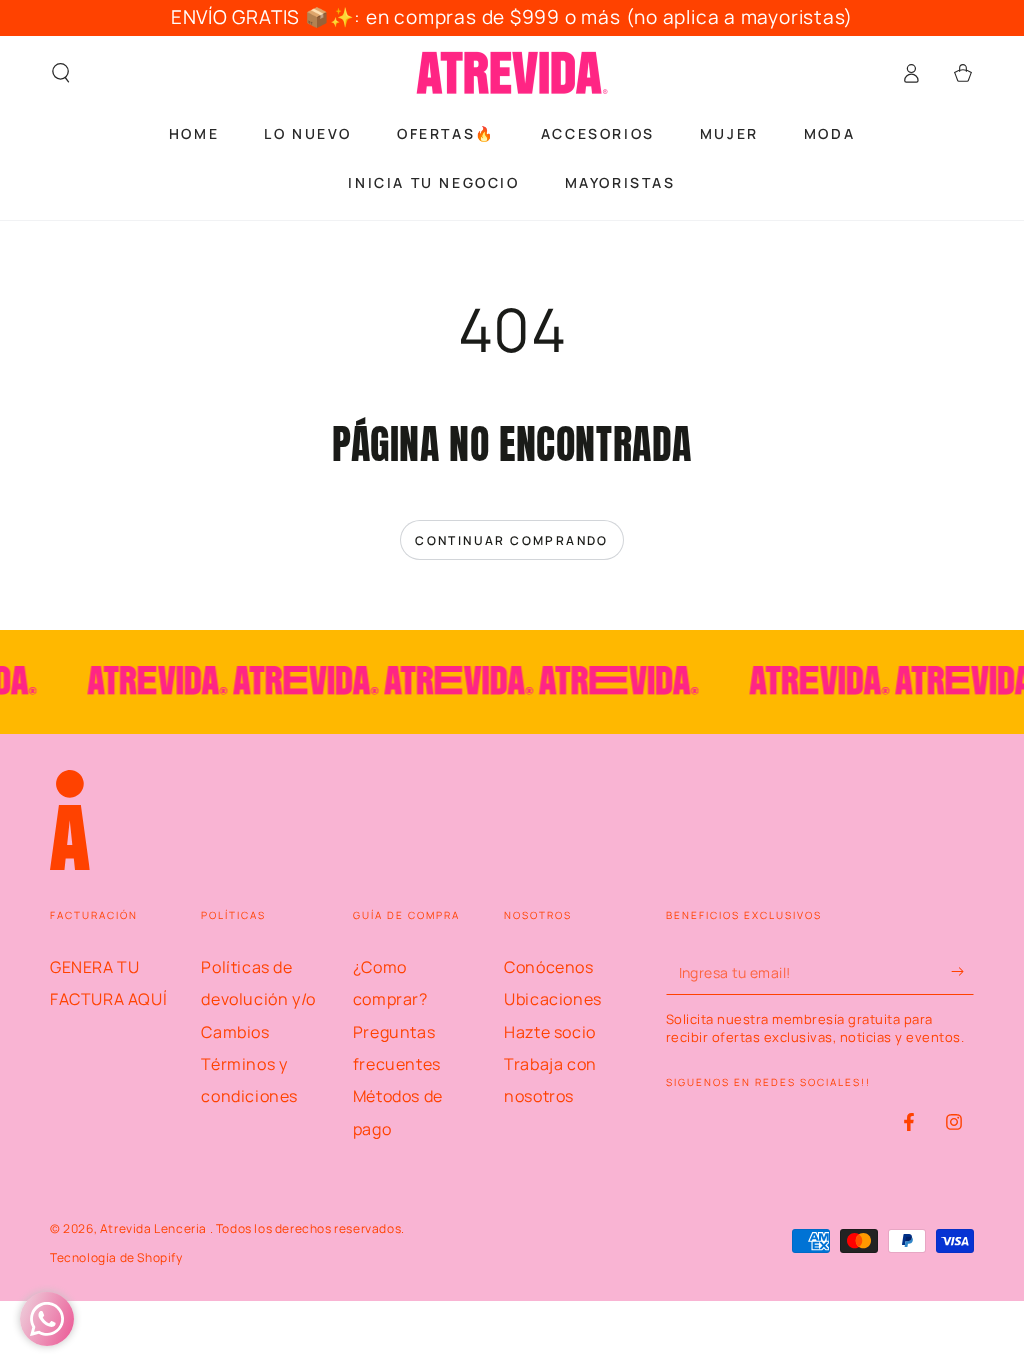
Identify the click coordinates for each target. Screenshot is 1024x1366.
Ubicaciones (553, 999)
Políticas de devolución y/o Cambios (258, 999)
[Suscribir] (962, 972)
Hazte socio (550, 1032)
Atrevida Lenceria (155, 1228)
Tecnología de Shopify (116, 1258)
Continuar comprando (512, 540)
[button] (61, 73)
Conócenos (548, 967)
